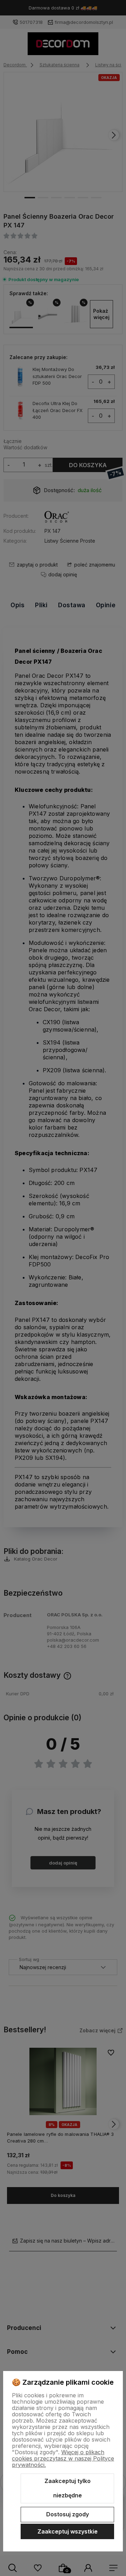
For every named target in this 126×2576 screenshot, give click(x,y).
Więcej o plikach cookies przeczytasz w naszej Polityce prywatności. (63, 2458)
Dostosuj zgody (68, 2514)
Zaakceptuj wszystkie (68, 2531)
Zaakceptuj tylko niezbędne (68, 2488)
